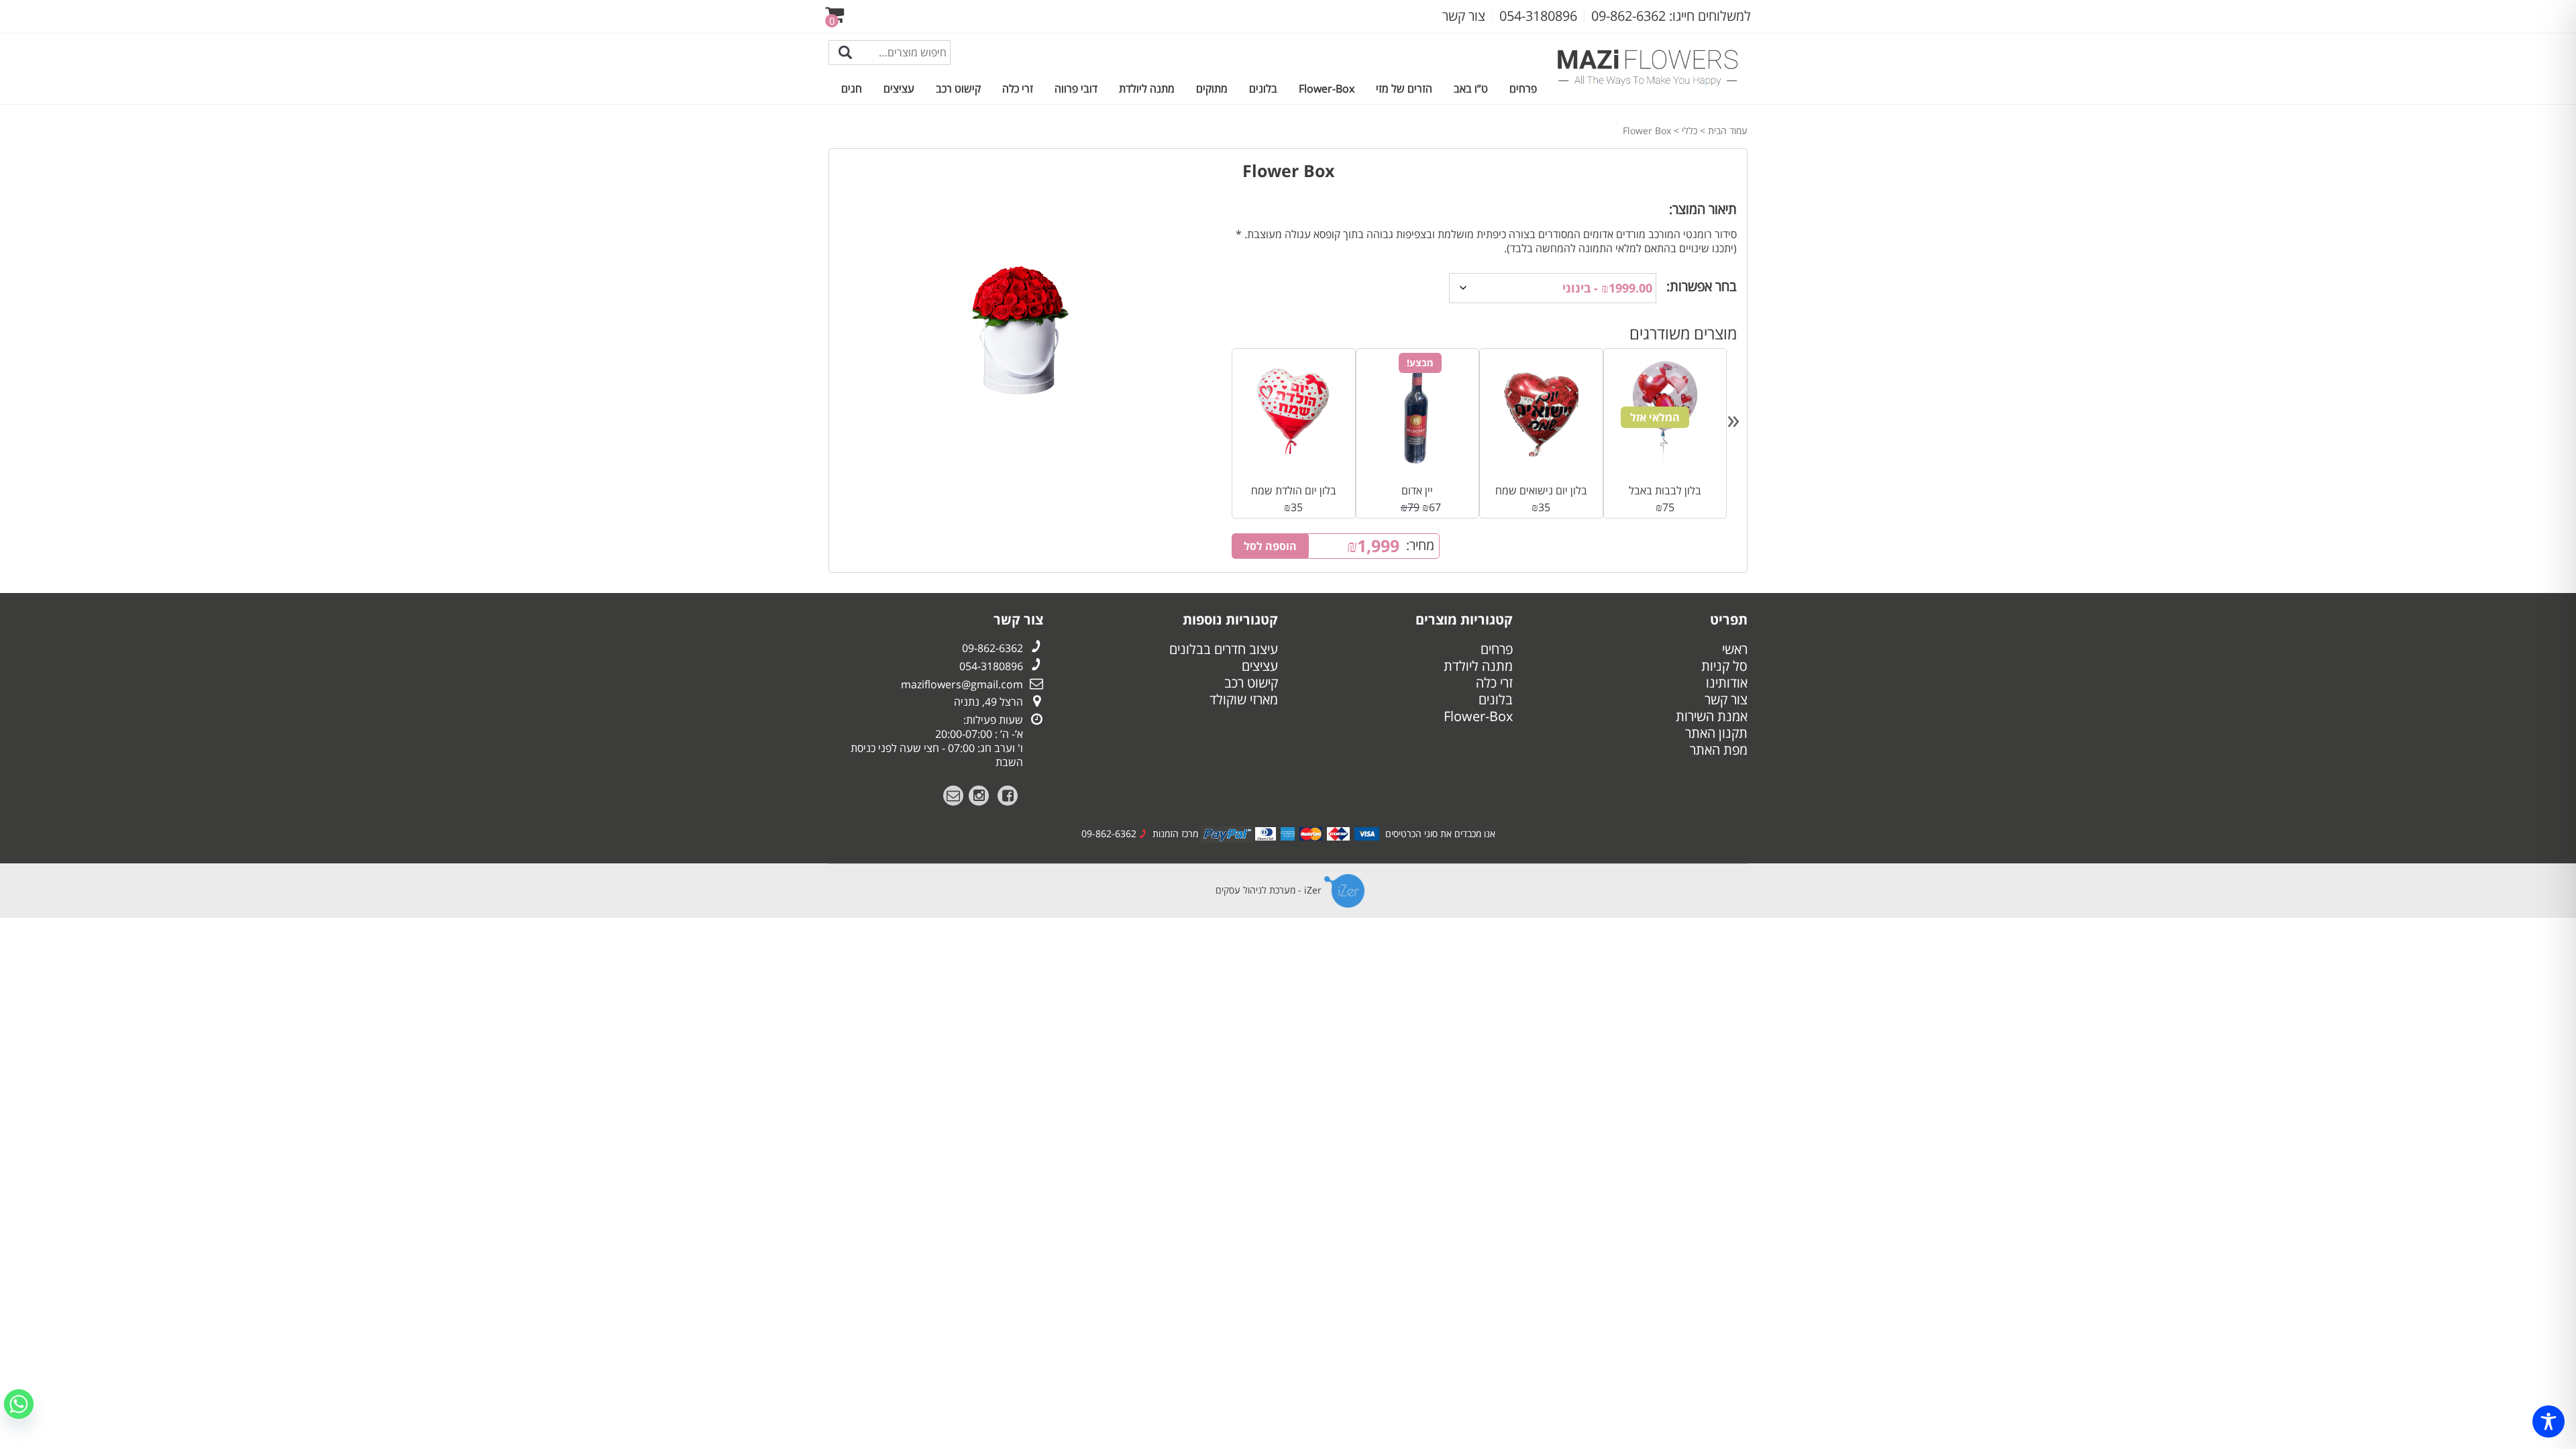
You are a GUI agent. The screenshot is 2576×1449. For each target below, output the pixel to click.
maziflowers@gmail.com (962, 684)
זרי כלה (1018, 89)
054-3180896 (991, 666)
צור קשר (1726, 699)
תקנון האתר (1716, 733)
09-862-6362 (992, 648)
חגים (852, 89)
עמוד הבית (1728, 130)
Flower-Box (1327, 89)
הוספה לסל (1270, 546)
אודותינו (1727, 683)
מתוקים (1212, 89)
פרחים (1523, 89)
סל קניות (1724, 666)
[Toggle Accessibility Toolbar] (2548, 1421)
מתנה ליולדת (1147, 89)
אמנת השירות (1712, 716)
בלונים (1263, 89)
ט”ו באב (1471, 89)
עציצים (899, 89)
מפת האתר (1719, 750)
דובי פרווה (1076, 89)
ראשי (1735, 649)
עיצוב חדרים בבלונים (1224, 649)
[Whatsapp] (19, 1404)
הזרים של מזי (1404, 89)
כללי (1689, 130)
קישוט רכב (958, 89)
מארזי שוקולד (1244, 699)
